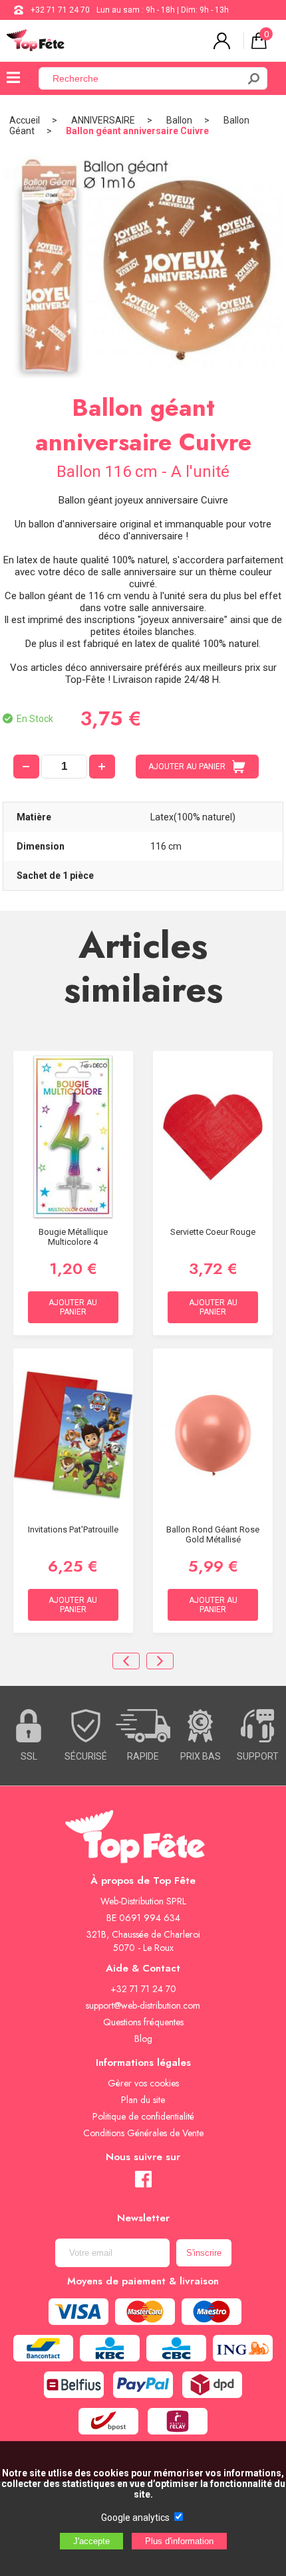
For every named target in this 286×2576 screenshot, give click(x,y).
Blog (143, 2039)
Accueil (25, 120)
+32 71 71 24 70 (60, 10)
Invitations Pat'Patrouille (73, 1529)
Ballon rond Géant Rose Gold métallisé (213, 1534)
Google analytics (135, 2518)
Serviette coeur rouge (213, 1232)
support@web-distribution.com (143, 2005)
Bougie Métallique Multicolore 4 (73, 1237)
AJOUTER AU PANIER (187, 767)
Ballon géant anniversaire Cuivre (137, 131)
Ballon (179, 120)
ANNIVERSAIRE (103, 120)
